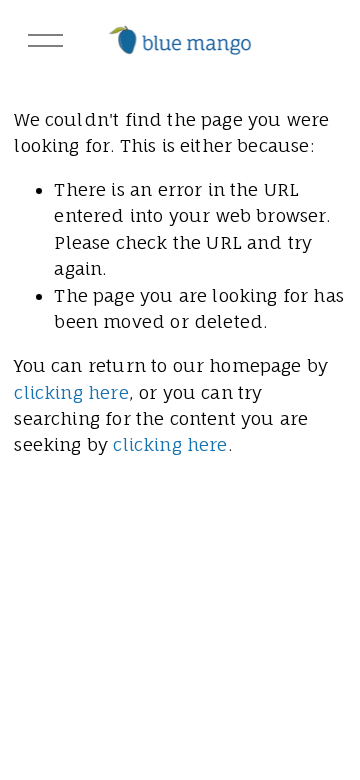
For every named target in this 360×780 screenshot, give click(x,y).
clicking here (71, 392)
